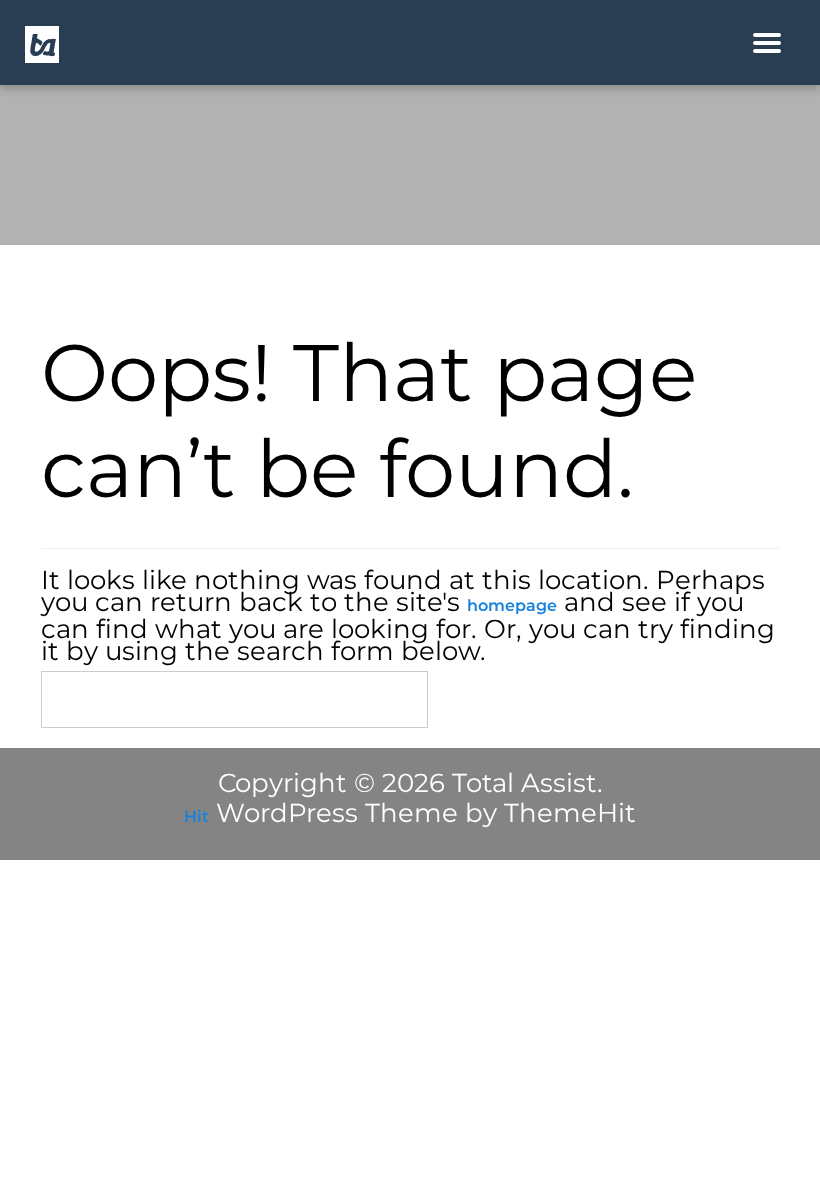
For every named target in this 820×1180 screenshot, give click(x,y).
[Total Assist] (42, 43)
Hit (196, 816)
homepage (512, 605)
